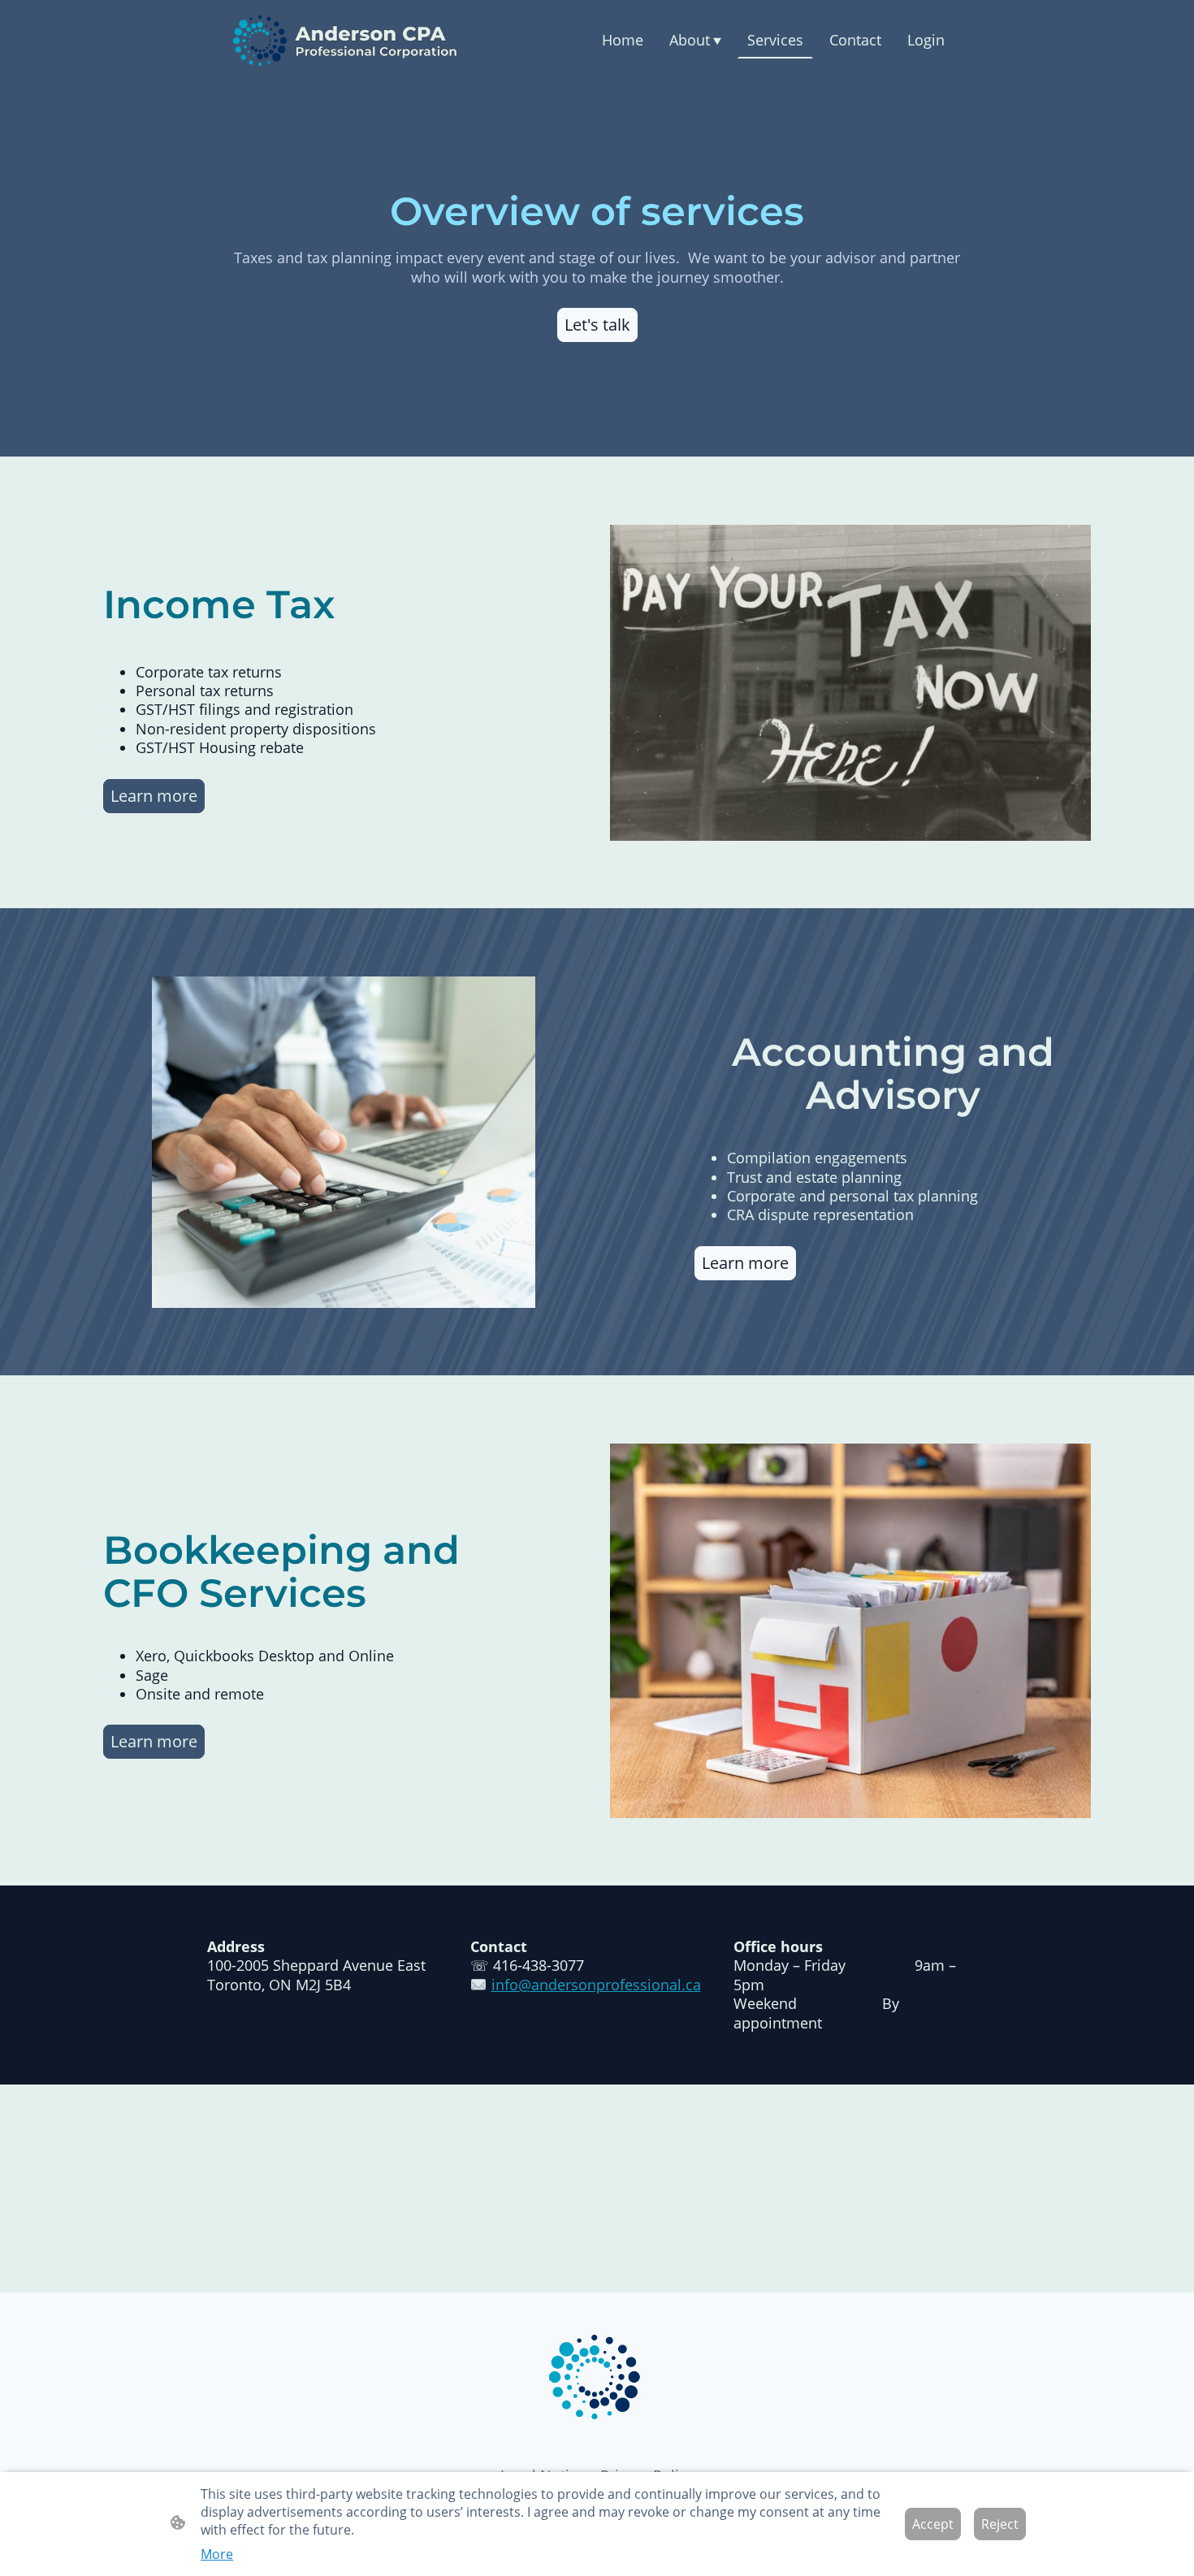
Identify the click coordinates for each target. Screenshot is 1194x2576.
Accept (933, 2524)
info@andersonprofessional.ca (596, 1985)
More (217, 2554)
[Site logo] (346, 41)
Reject (1000, 2524)
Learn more (154, 796)
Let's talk (597, 325)
